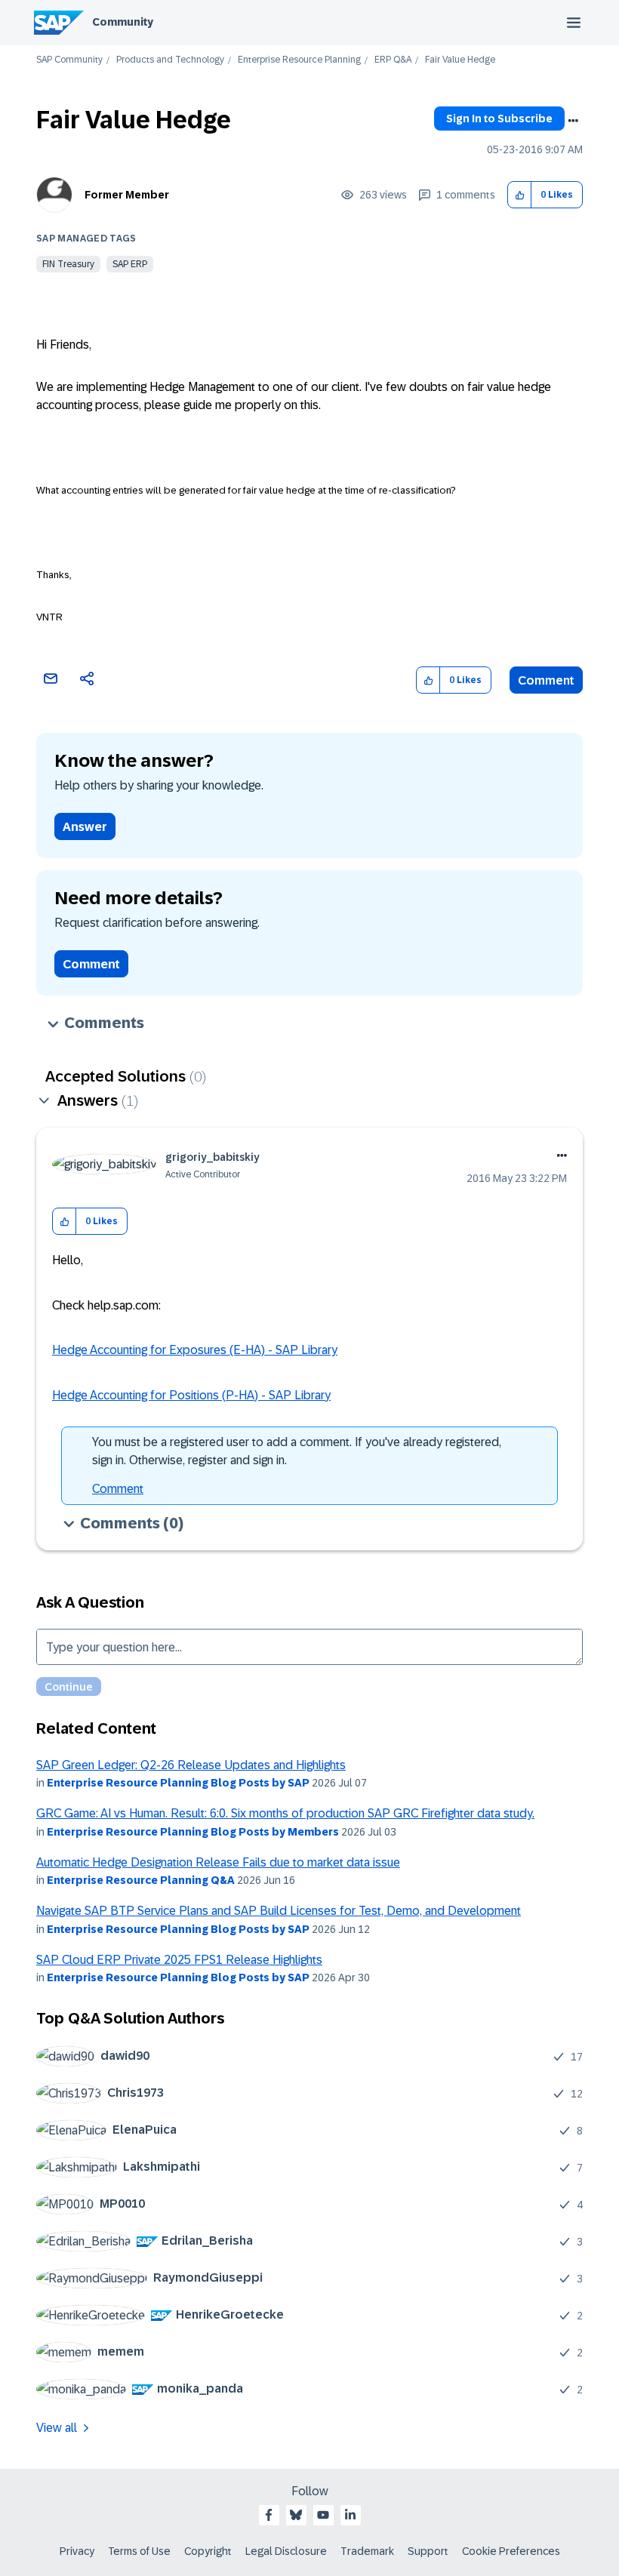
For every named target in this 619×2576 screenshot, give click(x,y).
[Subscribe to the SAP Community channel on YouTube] (323, 2515)
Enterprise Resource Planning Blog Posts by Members (193, 1832)
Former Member (127, 195)
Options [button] (573, 121)
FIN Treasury (68, 264)
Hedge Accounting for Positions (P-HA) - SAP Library (191, 1395)
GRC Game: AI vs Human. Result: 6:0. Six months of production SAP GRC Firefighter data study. (285, 1813)
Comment (546, 680)
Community (123, 22)
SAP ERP (130, 264)
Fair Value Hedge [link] (460, 60)
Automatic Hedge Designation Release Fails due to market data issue (218, 1862)
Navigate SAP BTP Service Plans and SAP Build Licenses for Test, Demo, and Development (279, 1911)
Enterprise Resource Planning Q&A (141, 1880)
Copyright (208, 2551)
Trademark (367, 2551)
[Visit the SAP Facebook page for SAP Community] (269, 2515)
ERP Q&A (393, 60)
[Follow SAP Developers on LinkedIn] (350, 2515)
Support (428, 2551)
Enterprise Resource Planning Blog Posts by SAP (178, 1783)
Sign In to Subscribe (499, 118)
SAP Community (69, 60)
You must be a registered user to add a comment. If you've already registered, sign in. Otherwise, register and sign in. (297, 1451)
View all (57, 2428)
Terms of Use (139, 2551)
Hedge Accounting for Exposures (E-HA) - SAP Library (195, 1350)
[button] (520, 195)
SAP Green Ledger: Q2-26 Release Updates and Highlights (191, 1765)
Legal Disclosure (286, 2551)
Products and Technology (170, 60)
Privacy (77, 2551)
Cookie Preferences (511, 2551)
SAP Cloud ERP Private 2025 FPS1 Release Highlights (179, 1960)
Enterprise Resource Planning (299, 60)
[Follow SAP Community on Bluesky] (296, 2515)
